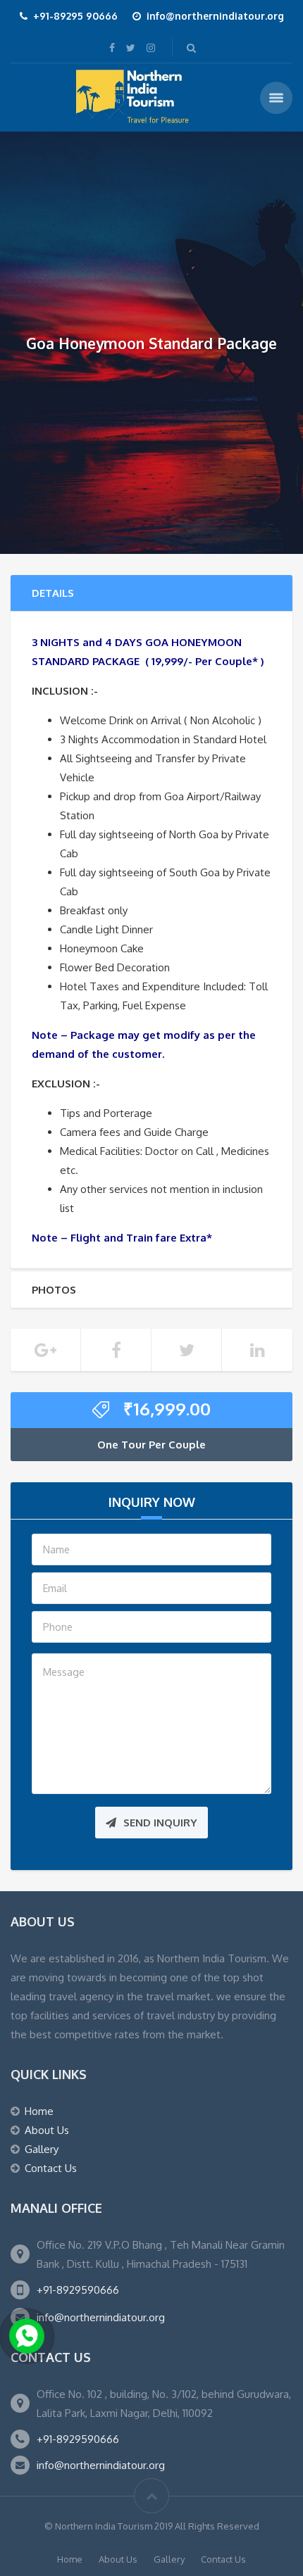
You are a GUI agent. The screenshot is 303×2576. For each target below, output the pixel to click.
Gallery (42, 2149)
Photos (54, 1290)
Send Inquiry (160, 1823)
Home (39, 2111)
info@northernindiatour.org (101, 2317)
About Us (47, 2130)
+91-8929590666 (78, 2290)
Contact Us (51, 2168)
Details (53, 593)
